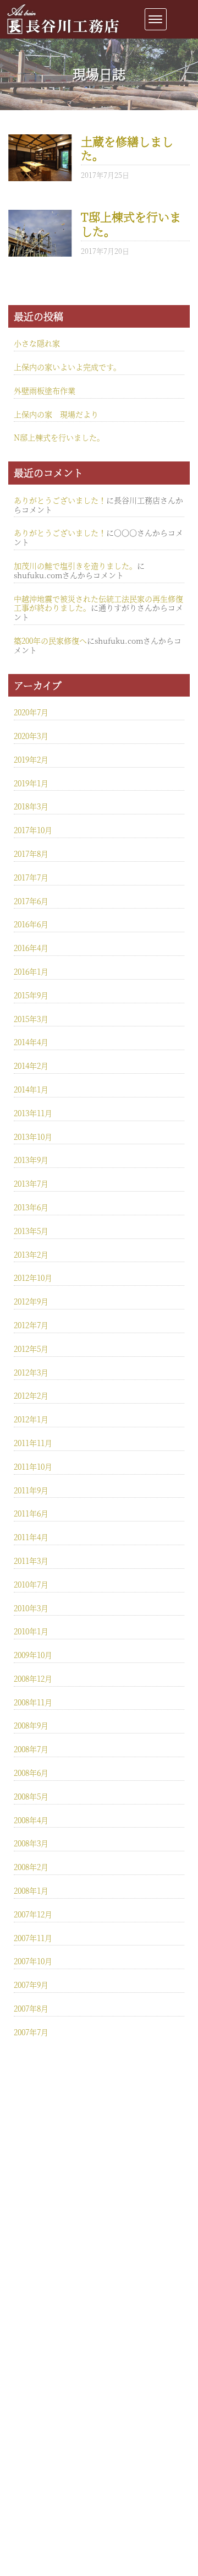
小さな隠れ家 (37, 343)
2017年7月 (31, 877)
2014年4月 (31, 1042)
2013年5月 (31, 1231)
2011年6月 (31, 1513)
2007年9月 (31, 1985)
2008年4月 (31, 1820)
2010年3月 (31, 1608)
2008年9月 (31, 1725)
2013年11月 (33, 1113)
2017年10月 (33, 830)
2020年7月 (31, 712)
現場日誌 (99, 74)
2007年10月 (33, 1961)
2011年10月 (33, 1466)
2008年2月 (31, 1867)
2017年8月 (31, 854)
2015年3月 (31, 1019)
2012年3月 (31, 1372)
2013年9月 (31, 1160)
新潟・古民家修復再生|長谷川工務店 (63, 35)
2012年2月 (31, 1395)
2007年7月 (31, 2032)
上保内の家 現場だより (56, 414)
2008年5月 (31, 1796)
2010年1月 (31, 1631)
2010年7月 (31, 1584)
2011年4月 (31, 1537)
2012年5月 (31, 1349)
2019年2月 (31, 759)
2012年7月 (31, 1325)
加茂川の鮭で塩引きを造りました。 (75, 566)
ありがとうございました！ (60, 500)
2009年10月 (33, 1655)
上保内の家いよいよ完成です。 (67, 367)
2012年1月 (31, 1419)
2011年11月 (33, 1443)
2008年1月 (31, 1890)
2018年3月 (31, 806)
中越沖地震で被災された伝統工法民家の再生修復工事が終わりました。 (98, 603)
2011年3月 (31, 1561)
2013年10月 (33, 1137)
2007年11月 (33, 1938)
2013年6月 (31, 1207)
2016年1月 (31, 971)
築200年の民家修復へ (50, 640)
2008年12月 (33, 1678)
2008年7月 (31, 1749)
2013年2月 (31, 1254)
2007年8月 (31, 2008)
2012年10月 (33, 1278)
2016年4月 (31, 948)
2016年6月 (31, 924)
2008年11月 (33, 1702)
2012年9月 (31, 1301)
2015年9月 (31, 995)
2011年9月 (31, 1490)
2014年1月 (31, 1089)
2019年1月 (31, 783)
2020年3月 (31, 736)
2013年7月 (31, 1183)
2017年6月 (31, 901)
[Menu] (156, 19)
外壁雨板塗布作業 (45, 390)
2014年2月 (31, 1066)
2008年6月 (31, 1773)
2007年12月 (33, 1914)
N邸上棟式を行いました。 (59, 437)
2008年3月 (31, 1843)
